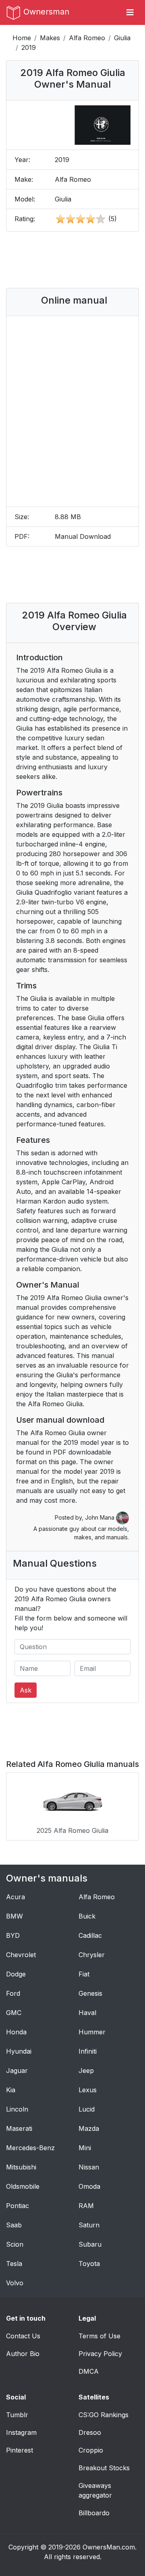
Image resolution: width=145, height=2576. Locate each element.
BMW (14, 1916)
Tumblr (17, 2415)
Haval (87, 2013)
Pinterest (20, 2450)
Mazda (89, 2128)
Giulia (122, 38)
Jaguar (17, 2071)
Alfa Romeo (87, 38)
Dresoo (90, 2432)
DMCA (89, 2371)
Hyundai (19, 2051)
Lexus (88, 2090)
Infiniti (88, 2051)
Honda (16, 2032)
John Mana (100, 1517)
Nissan (89, 2167)
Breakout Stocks (104, 2468)
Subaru (90, 2244)
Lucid (87, 2109)
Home (22, 38)
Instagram (21, 2432)
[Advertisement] (77, 260)
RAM (86, 2206)
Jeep (86, 2071)
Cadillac (90, 1935)
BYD (13, 1935)
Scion (15, 2244)
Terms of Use (99, 2336)
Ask (26, 1690)
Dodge (16, 1974)
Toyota (89, 2264)
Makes (50, 38)
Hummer (92, 2032)
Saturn (89, 2225)
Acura (16, 1897)
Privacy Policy (100, 2354)
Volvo (15, 2283)
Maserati (19, 2128)
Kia (11, 2090)
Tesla (14, 2264)
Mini (85, 2148)
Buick (87, 1916)
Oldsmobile (23, 2186)
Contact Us (23, 2336)
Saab (14, 2225)
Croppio (91, 2450)
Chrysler (92, 1955)
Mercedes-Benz (30, 2148)
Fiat (84, 1974)
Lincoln (17, 2109)
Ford (13, 1993)
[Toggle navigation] (130, 12)
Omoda (89, 2186)
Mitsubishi (21, 2167)
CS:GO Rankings (104, 2415)
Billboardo (94, 2513)
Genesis (90, 1993)
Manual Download (83, 536)
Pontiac (18, 2206)
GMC (14, 2013)
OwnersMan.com (109, 2547)
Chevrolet (21, 1955)
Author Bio (23, 2354)
